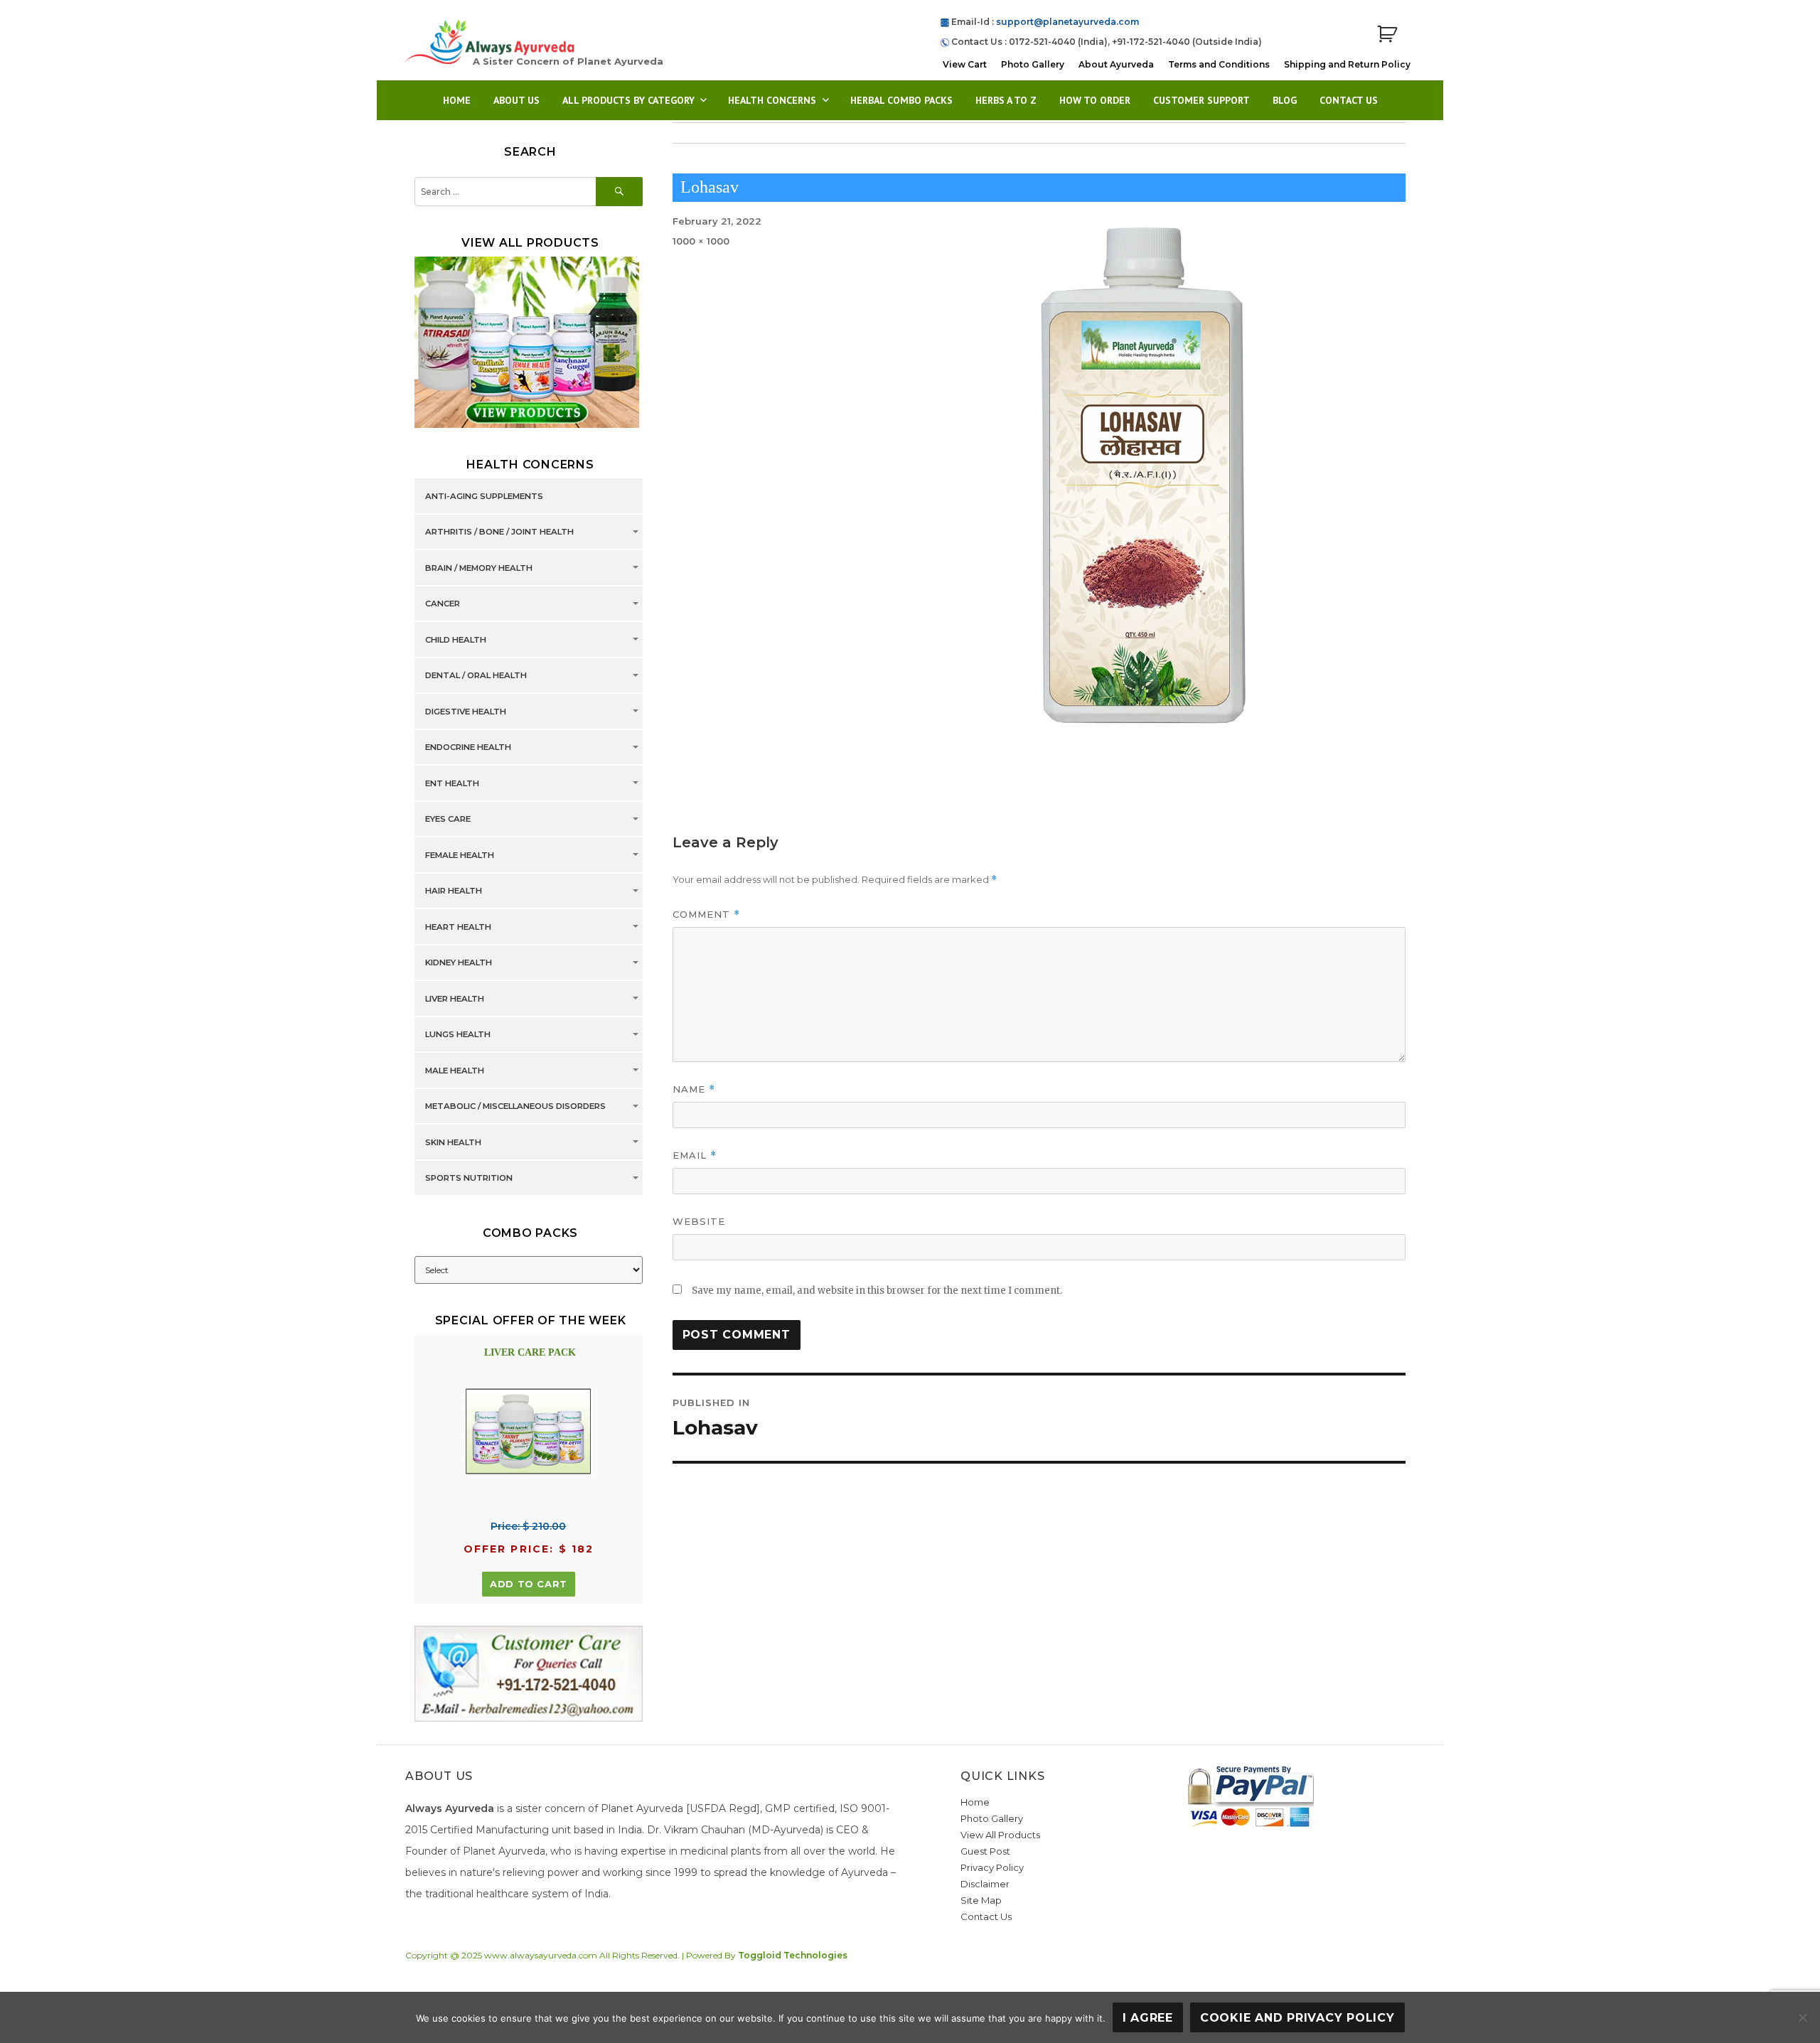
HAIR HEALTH (454, 891)
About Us (516, 100)
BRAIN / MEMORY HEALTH (479, 568)
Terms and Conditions (1219, 64)
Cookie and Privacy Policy (1297, 2018)
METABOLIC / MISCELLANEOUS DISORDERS (515, 1107)
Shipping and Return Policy (1347, 64)
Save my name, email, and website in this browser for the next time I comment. (877, 1291)
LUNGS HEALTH (458, 1035)
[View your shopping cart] (1387, 34)
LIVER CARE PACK (530, 1352)
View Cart (965, 64)
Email (695, 1155)
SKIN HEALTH (453, 1142)
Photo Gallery (1033, 64)
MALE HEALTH (455, 1071)
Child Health (456, 640)
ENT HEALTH (452, 783)
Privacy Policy (992, 1867)
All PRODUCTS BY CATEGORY (628, 100)
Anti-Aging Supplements (484, 496)
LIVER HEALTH (455, 999)
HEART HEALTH (458, 927)
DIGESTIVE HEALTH (466, 712)
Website (699, 1221)
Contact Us (1349, 100)
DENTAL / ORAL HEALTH (476, 676)
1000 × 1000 (701, 241)
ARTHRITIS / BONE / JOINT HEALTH (499, 532)
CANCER (443, 604)
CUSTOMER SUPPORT (1201, 100)
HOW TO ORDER (1095, 100)
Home (457, 100)
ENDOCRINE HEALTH (468, 748)
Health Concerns (772, 100)
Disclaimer (985, 1884)
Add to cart (529, 1584)
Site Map (981, 1900)
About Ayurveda (1116, 64)
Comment (706, 915)
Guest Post (985, 1851)
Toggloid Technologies (793, 1955)
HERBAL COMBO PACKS (901, 100)
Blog (1285, 100)
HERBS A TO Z (1006, 100)
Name (694, 1089)
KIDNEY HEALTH (459, 963)
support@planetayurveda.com (1067, 22)
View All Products (1000, 1835)
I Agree (1148, 2018)
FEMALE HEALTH (460, 855)
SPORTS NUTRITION (469, 1179)
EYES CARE (448, 820)
